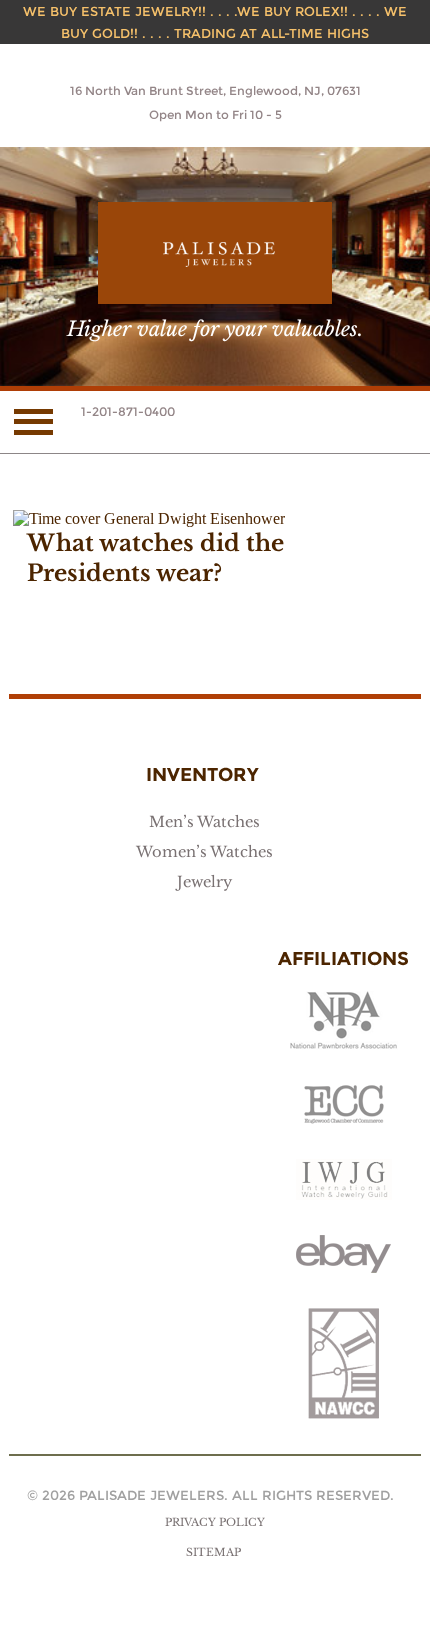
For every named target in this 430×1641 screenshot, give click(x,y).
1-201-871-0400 (128, 411)
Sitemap (213, 1552)
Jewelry (204, 882)
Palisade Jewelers (215, 253)
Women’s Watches (204, 852)
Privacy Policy (215, 1522)
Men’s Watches (204, 822)
